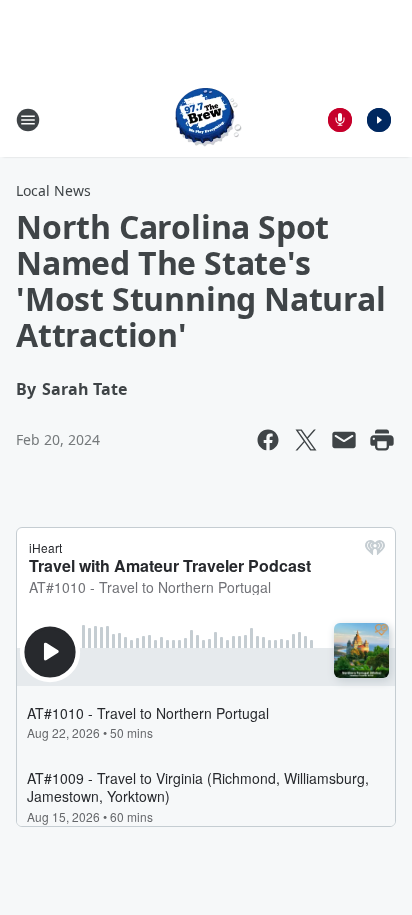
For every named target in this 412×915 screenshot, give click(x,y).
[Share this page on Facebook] (268, 440)
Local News (53, 190)
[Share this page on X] (306, 440)
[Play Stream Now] (379, 120)
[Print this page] (382, 440)
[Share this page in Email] (344, 440)
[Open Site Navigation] (28, 120)
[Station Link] (206, 119)
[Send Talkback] (340, 120)
